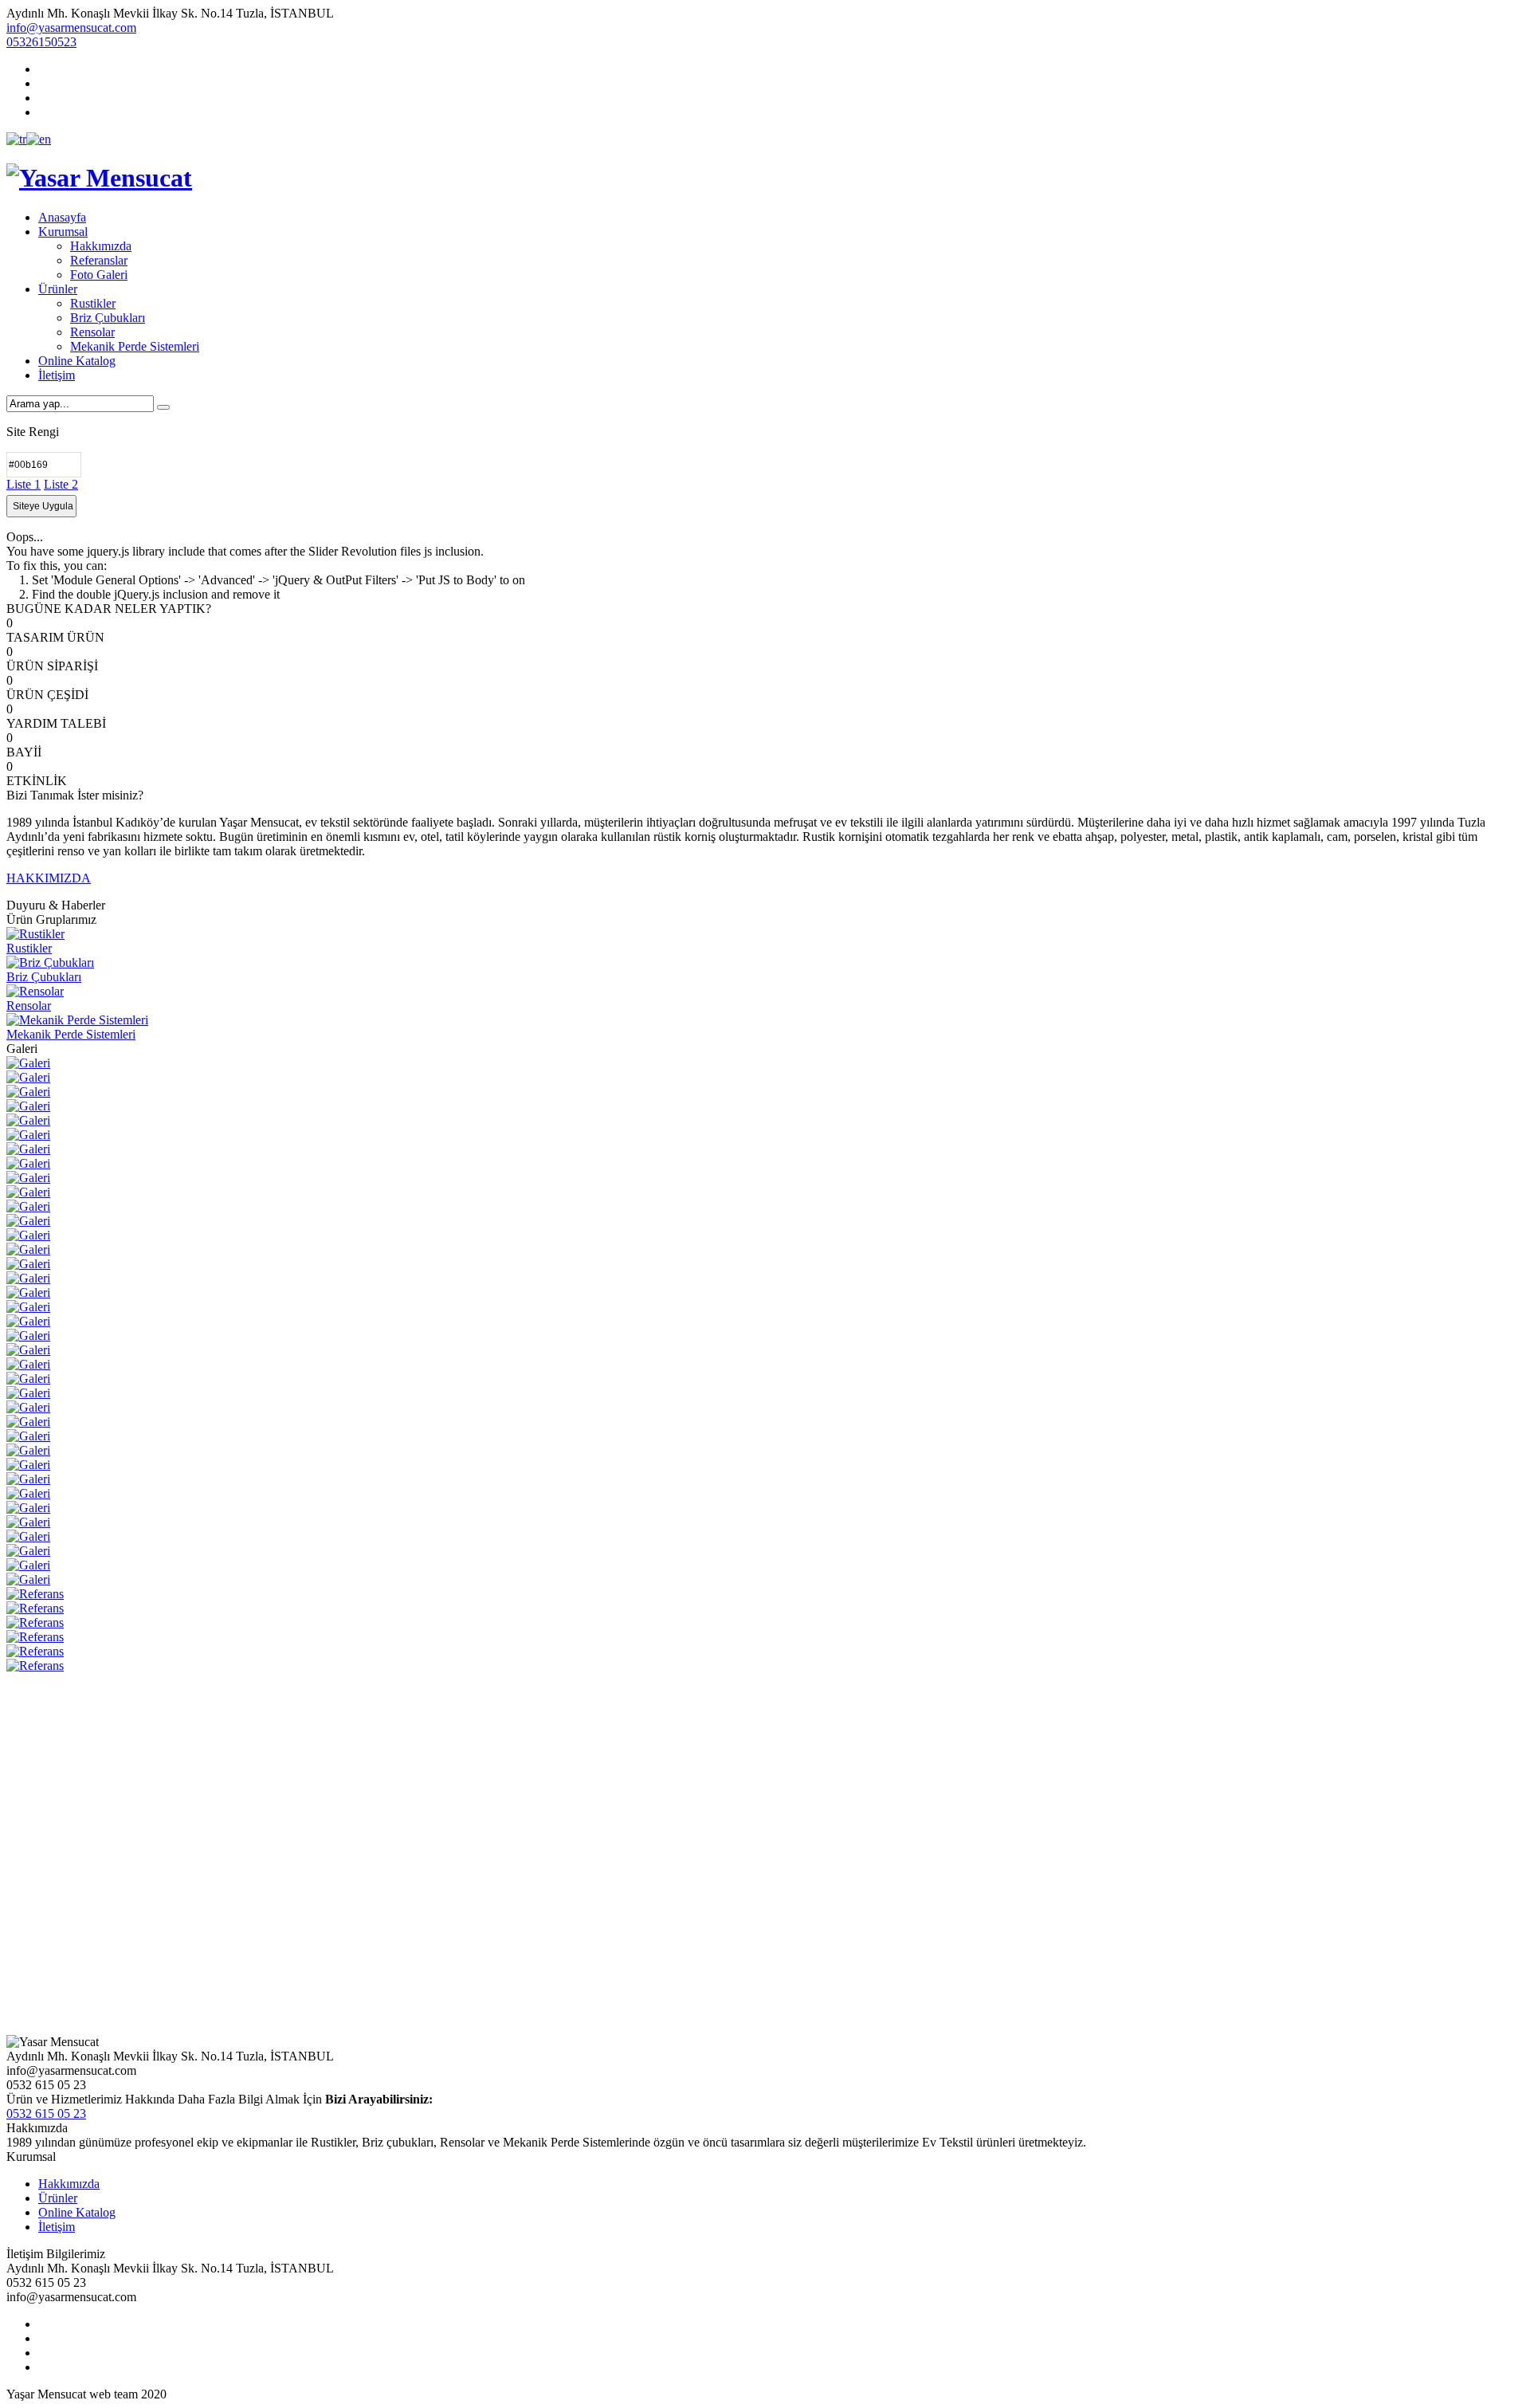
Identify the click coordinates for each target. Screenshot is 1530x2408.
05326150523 (41, 42)
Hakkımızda (101, 246)
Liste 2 (61, 484)
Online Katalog (77, 361)
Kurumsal (63, 232)
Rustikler (93, 303)
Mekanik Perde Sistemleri (135, 346)
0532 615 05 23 (46, 2113)
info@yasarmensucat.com (71, 27)
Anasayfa (62, 217)
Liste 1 (24, 484)
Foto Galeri (99, 275)
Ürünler (58, 289)
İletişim (57, 375)
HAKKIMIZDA (49, 878)
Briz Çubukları (108, 318)
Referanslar (99, 260)
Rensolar (92, 332)
